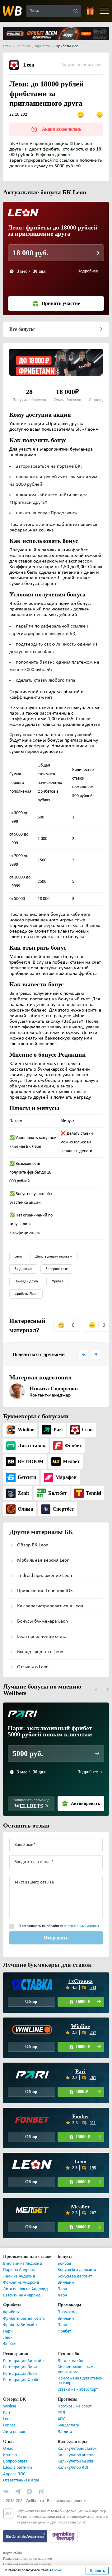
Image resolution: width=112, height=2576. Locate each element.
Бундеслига (68, 2425)
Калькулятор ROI (73, 2468)
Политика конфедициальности (27, 2564)
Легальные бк (70, 2361)
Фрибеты (11, 2312)
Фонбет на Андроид (21, 2283)
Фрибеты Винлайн (20, 2325)
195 (93, 2168)
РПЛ (61, 2413)
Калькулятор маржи (76, 2461)
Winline (80, 2026)
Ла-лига (65, 2432)
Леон (62, 2295)
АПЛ (62, 2419)
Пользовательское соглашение (28, 2559)
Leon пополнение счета (42, 1637)
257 (93, 2033)
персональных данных (81, 1926)
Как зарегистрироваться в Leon (50, 1606)
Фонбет (10, 2344)
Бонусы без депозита (77, 2270)
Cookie (57, 2570)
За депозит (23, 1269)
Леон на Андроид (19, 2276)
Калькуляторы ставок (77, 2449)
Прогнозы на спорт (75, 2406)
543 (93, 1988)
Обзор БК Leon (33, 1545)
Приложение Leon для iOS (45, 1591)
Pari (80, 2071)
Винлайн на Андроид (23, 2264)
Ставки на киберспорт (78, 2390)
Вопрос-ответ (15, 2461)
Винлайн (66, 2283)
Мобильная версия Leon (43, 1560)
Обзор (31, 2001)
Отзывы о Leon (33, 1667)
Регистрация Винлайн (23, 2361)
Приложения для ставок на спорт (80, 2381)
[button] (96, 1690)
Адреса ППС (14, 2474)
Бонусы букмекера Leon (42, 1621)
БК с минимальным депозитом (75, 2370)
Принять (97, 2571)
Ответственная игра (21, 2480)
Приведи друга (26, 1281)
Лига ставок (14, 2432)
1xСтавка (81, 1981)
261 (93, 2078)
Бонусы (64, 2264)
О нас (8, 2449)
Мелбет (81, 2207)
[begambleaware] (26, 2536)
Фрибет (57, 1281)
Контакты (12, 2455)
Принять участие (61, 303)
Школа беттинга (18, 2468)
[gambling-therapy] (63, 2536)
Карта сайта (13, 2553)
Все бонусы (22, 329)
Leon (18, 1257)
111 (93, 2123)
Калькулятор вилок (75, 2455)
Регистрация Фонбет (22, 2380)
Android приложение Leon (44, 1576)
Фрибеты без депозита (24, 2319)
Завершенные (57, 1269)
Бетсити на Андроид (22, 2295)
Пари (62, 2289)
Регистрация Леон (20, 2374)
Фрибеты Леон (26, 1294)
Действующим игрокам (54, 1257)
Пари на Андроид (19, 2270)
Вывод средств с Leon (40, 1652)
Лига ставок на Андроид (26, 2289)
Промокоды (68, 2312)
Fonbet (80, 2116)
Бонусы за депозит (75, 2276)
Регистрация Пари (20, 2367)
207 (93, 2213)
